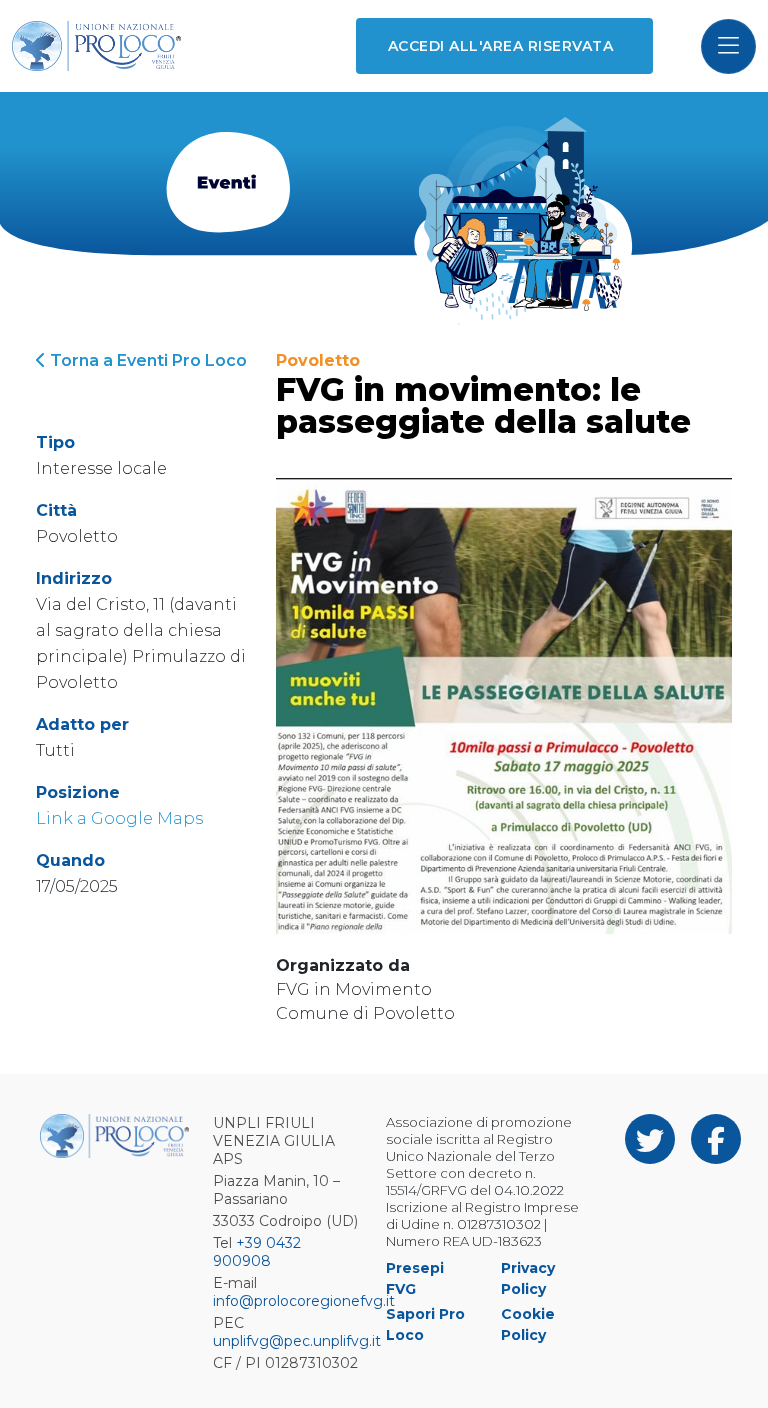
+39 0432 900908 (257, 1252)
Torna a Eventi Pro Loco (146, 360)
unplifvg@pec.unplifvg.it (297, 1341)
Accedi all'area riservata (500, 46)
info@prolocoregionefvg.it (304, 1301)
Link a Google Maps (119, 818)
